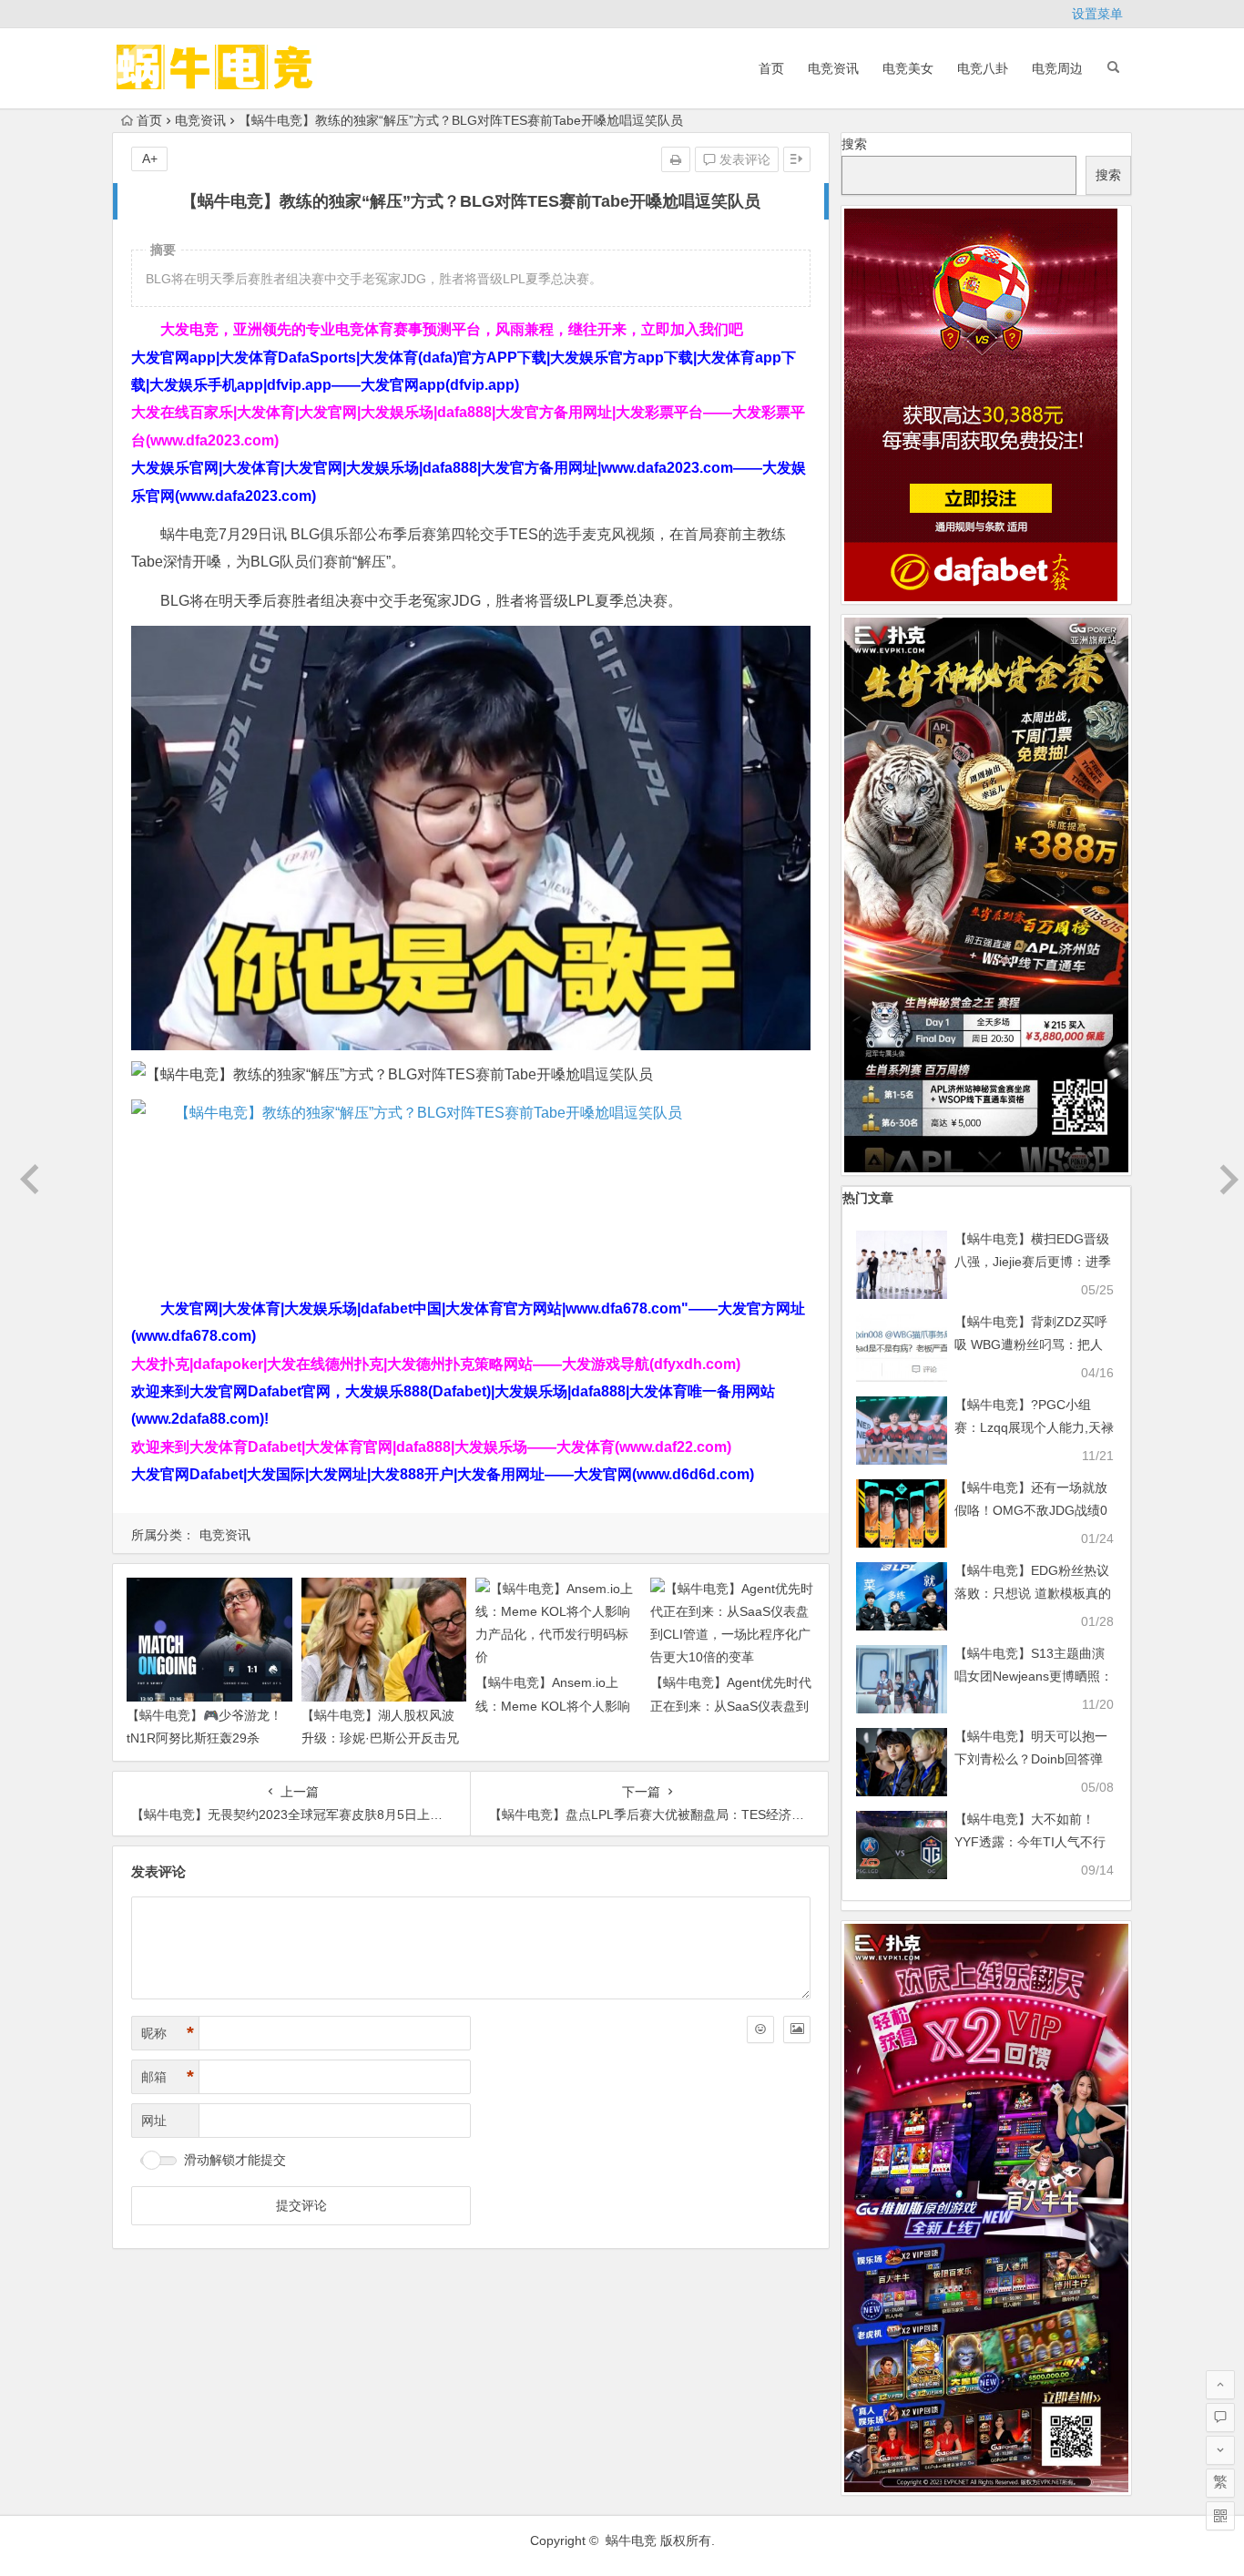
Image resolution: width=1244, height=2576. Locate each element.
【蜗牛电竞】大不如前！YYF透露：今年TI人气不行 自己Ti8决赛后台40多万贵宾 (1034, 1842)
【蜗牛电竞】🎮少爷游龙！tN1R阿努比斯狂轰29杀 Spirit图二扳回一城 (204, 1738)
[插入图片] (797, 2029)
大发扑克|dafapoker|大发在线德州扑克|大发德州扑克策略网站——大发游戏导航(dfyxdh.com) (436, 1364)
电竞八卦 (983, 68)
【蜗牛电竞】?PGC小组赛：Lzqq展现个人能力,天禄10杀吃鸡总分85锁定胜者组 (1034, 1427)
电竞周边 (1057, 68)
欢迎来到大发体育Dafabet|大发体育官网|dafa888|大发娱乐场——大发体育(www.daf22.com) (431, 1447)
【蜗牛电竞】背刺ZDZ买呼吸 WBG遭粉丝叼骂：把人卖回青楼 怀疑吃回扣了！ (1031, 1344)
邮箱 (168, 2077)
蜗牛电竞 (631, 2540)
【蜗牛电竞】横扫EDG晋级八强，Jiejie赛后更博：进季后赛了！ (1033, 1262)
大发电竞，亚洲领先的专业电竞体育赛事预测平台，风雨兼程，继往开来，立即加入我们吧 (452, 329)
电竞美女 (908, 68)
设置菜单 (1097, 14)
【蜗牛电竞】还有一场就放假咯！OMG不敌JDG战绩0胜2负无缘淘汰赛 (1031, 1510)
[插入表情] (760, 2029)
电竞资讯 (833, 68)
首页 (771, 68)
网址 (154, 2121)
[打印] (676, 159)
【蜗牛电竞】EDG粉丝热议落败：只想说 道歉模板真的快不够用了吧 (1033, 1593)
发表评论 (743, 159)
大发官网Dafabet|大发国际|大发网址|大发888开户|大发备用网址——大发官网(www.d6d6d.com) (443, 1474)
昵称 (168, 2033)
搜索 (854, 144)
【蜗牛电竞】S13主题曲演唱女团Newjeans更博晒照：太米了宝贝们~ (1034, 1676)
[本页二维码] (1220, 2516)
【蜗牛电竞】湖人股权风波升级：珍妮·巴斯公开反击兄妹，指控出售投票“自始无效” (382, 1738)
